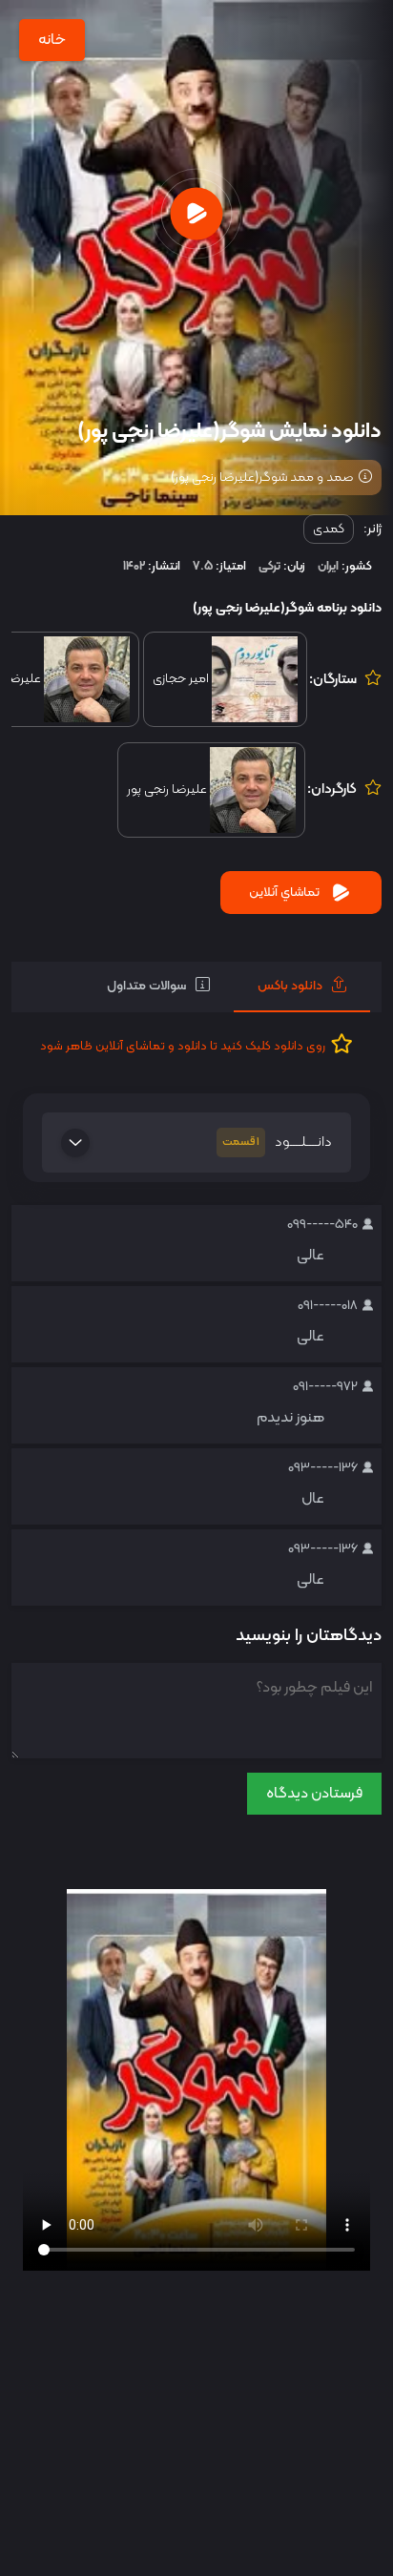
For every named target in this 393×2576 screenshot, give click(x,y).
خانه (52, 40)
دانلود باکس (290, 986)
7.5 (203, 567)
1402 (134, 567)
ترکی (269, 567)
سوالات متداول (146, 986)
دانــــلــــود (277, 1143)
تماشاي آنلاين (284, 893)
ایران (328, 567)
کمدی (329, 529)
